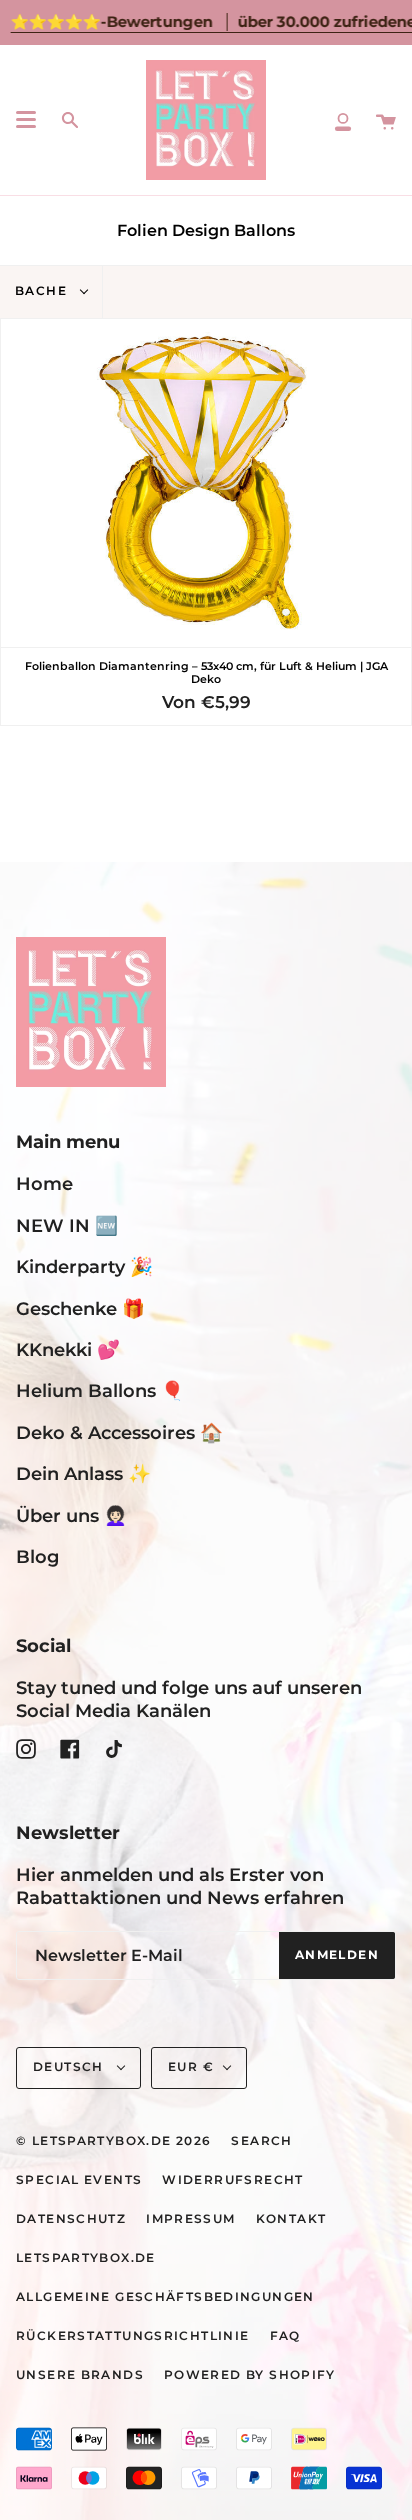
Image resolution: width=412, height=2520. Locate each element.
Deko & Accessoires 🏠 (119, 1432)
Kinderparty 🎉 (84, 1266)
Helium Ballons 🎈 (100, 1390)
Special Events (79, 2180)
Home (44, 1183)
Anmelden (337, 1955)
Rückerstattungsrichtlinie (133, 2336)
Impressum (190, 2219)
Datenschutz (71, 2219)
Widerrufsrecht (232, 2180)
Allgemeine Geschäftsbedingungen (165, 2297)
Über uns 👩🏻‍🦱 (71, 1515)
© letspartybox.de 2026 (113, 2141)
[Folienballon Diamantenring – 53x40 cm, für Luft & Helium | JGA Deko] (206, 483)
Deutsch (70, 2067)
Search (261, 2141)
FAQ (285, 2336)
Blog (37, 1556)
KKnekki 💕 (68, 1349)
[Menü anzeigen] (26, 120)
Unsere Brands (80, 2375)
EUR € (191, 2067)
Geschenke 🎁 (80, 1308)
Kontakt (291, 2219)
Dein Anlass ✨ (83, 1473)
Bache (43, 291)
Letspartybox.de (86, 2258)
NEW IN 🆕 (67, 1225)
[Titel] (343, 120)
